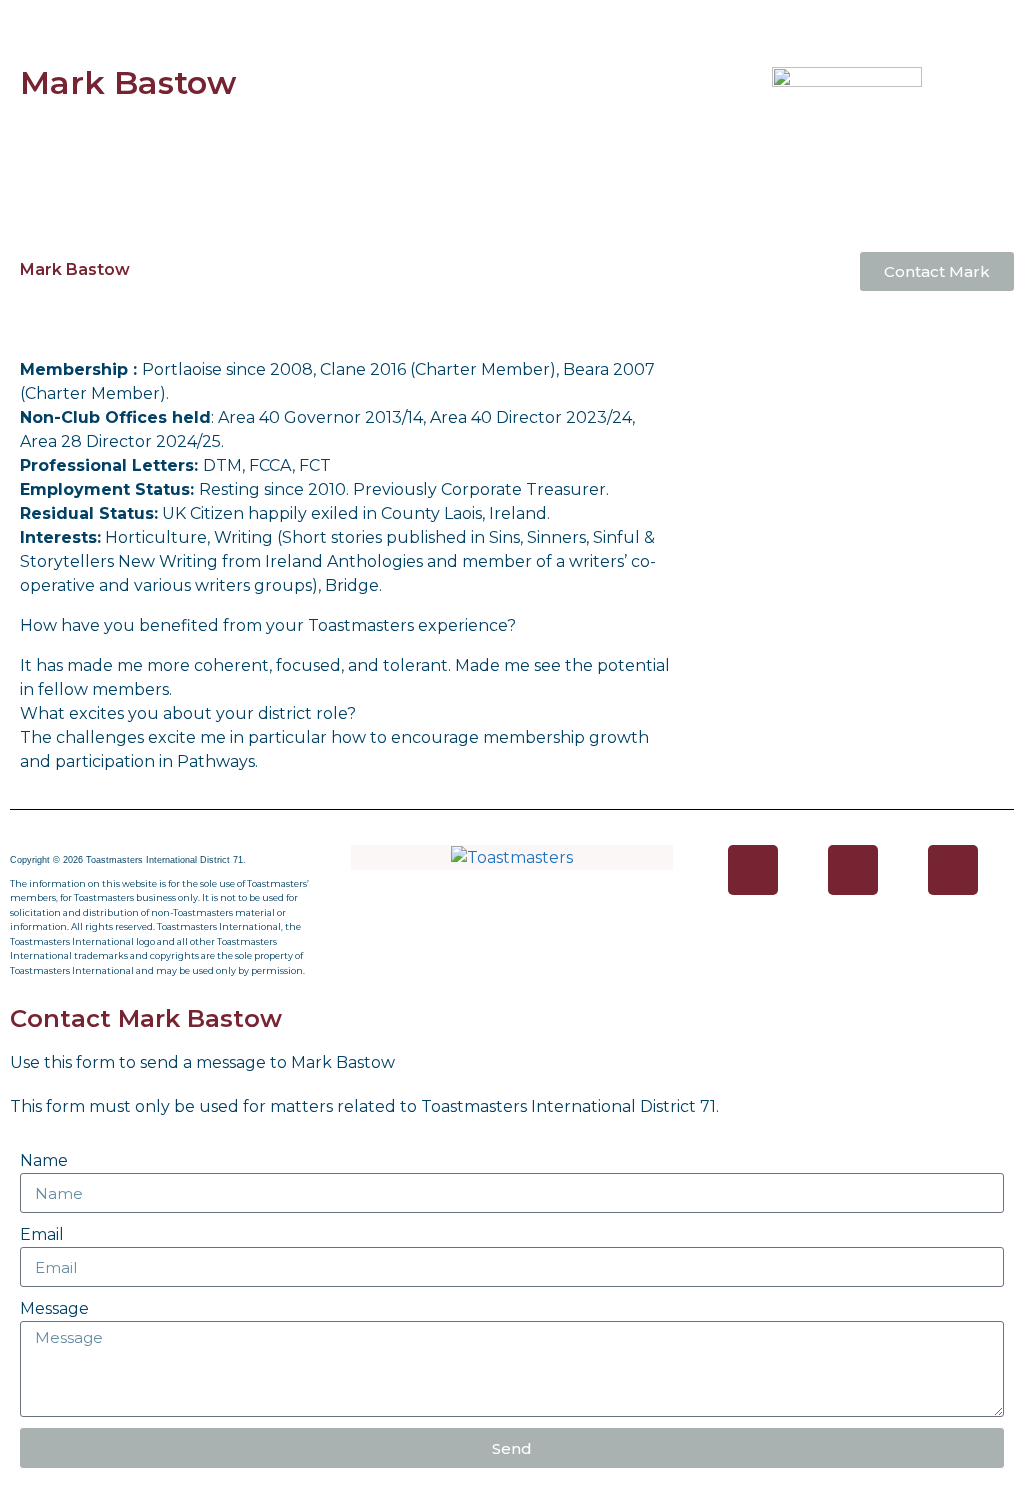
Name (44, 1160)
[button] (511, 21)
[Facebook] (753, 870)
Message (54, 1308)
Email (42, 1234)
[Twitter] (853, 870)
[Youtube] (953, 870)
